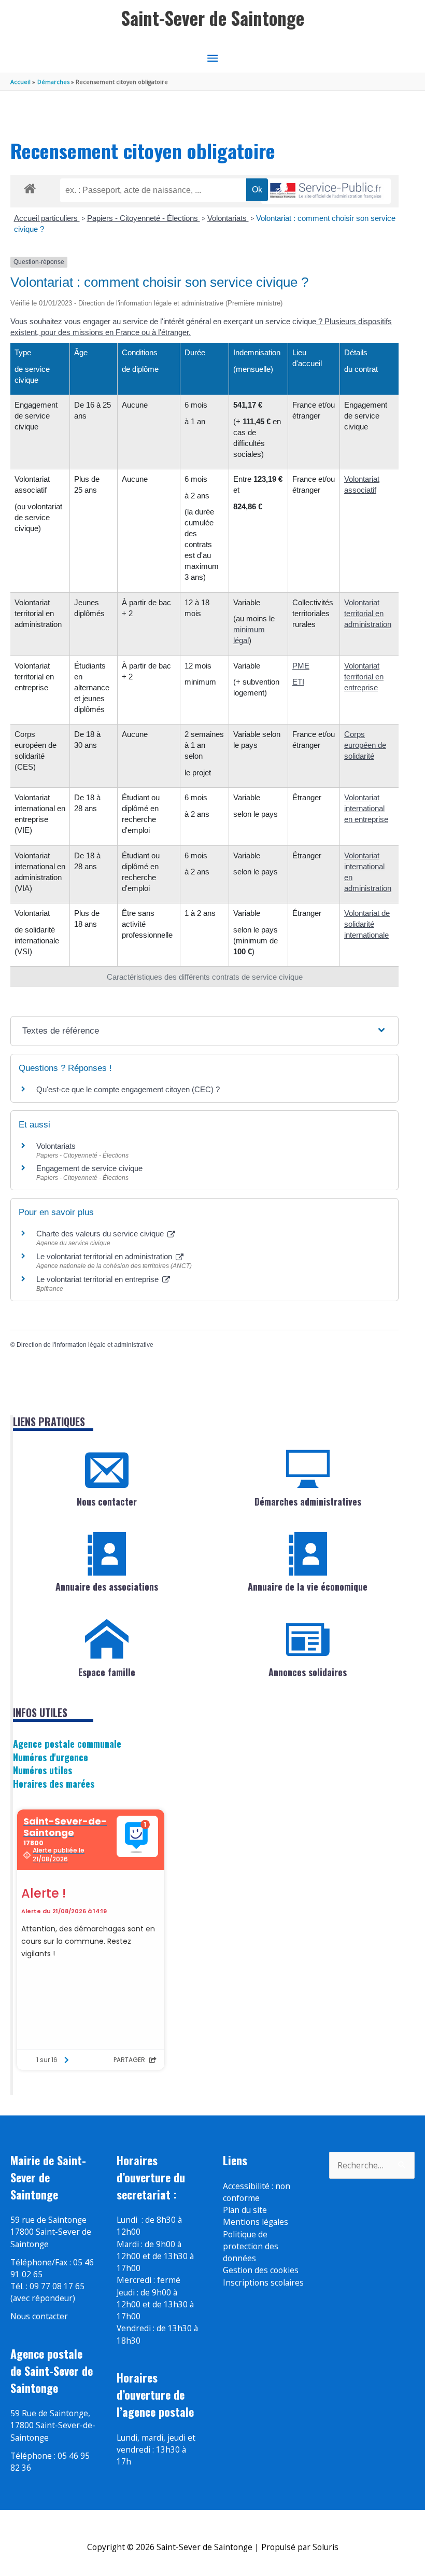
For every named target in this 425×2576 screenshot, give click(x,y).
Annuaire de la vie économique (308, 1586)
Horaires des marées (54, 1783)
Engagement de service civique (89, 1168)
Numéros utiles (42, 1770)
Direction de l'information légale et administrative (85, 1345)
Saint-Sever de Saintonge (213, 18)
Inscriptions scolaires (263, 2282)
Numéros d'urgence (51, 1757)
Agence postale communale (67, 1743)
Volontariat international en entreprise (366, 808)
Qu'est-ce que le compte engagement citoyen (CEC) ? (128, 1089)
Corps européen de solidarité (365, 745)
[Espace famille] (107, 1639)
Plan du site (245, 2210)
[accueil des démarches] (30, 187)
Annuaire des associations (107, 1586)
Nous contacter (107, 1501)
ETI (298, 682)
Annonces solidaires (308, 1672)
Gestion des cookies (261, 2270)
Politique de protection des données (251, 2246)
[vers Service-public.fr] (326, 191)
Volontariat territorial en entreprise (364, 677)
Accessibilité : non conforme (257, 2192)
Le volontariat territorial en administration (105, 1256)
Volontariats (228, 218)
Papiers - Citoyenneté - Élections (144, 218)
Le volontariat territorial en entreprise (98, 1279)
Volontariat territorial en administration (368, 613)
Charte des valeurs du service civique (101, 1234)
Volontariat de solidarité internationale (367, 924)
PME (301, 666)
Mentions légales (256, 2222)
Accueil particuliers (47, 218)
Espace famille (107, 1672)
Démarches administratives (308, 1501)
